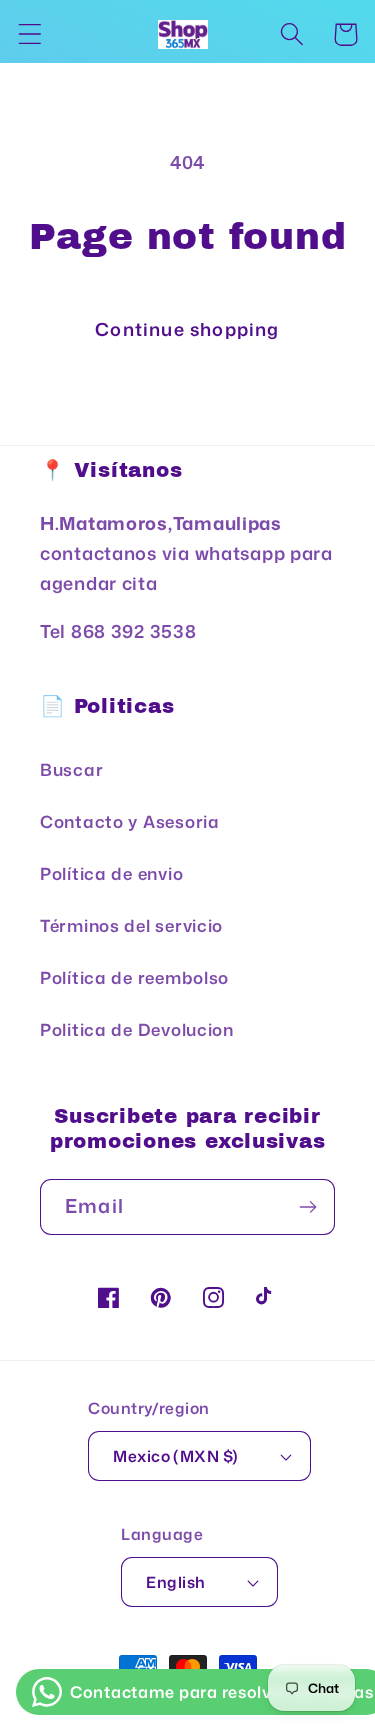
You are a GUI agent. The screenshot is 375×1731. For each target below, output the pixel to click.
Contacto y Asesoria (130, 821)
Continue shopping (187, 329)
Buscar (71, 769)
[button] (30, 34)
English (175, 1582)
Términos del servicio (131, 925)
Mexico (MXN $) (176, 1456)
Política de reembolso (134, 977)
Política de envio (111, 873)
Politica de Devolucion (137, 1029)
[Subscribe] (307, 1207)
